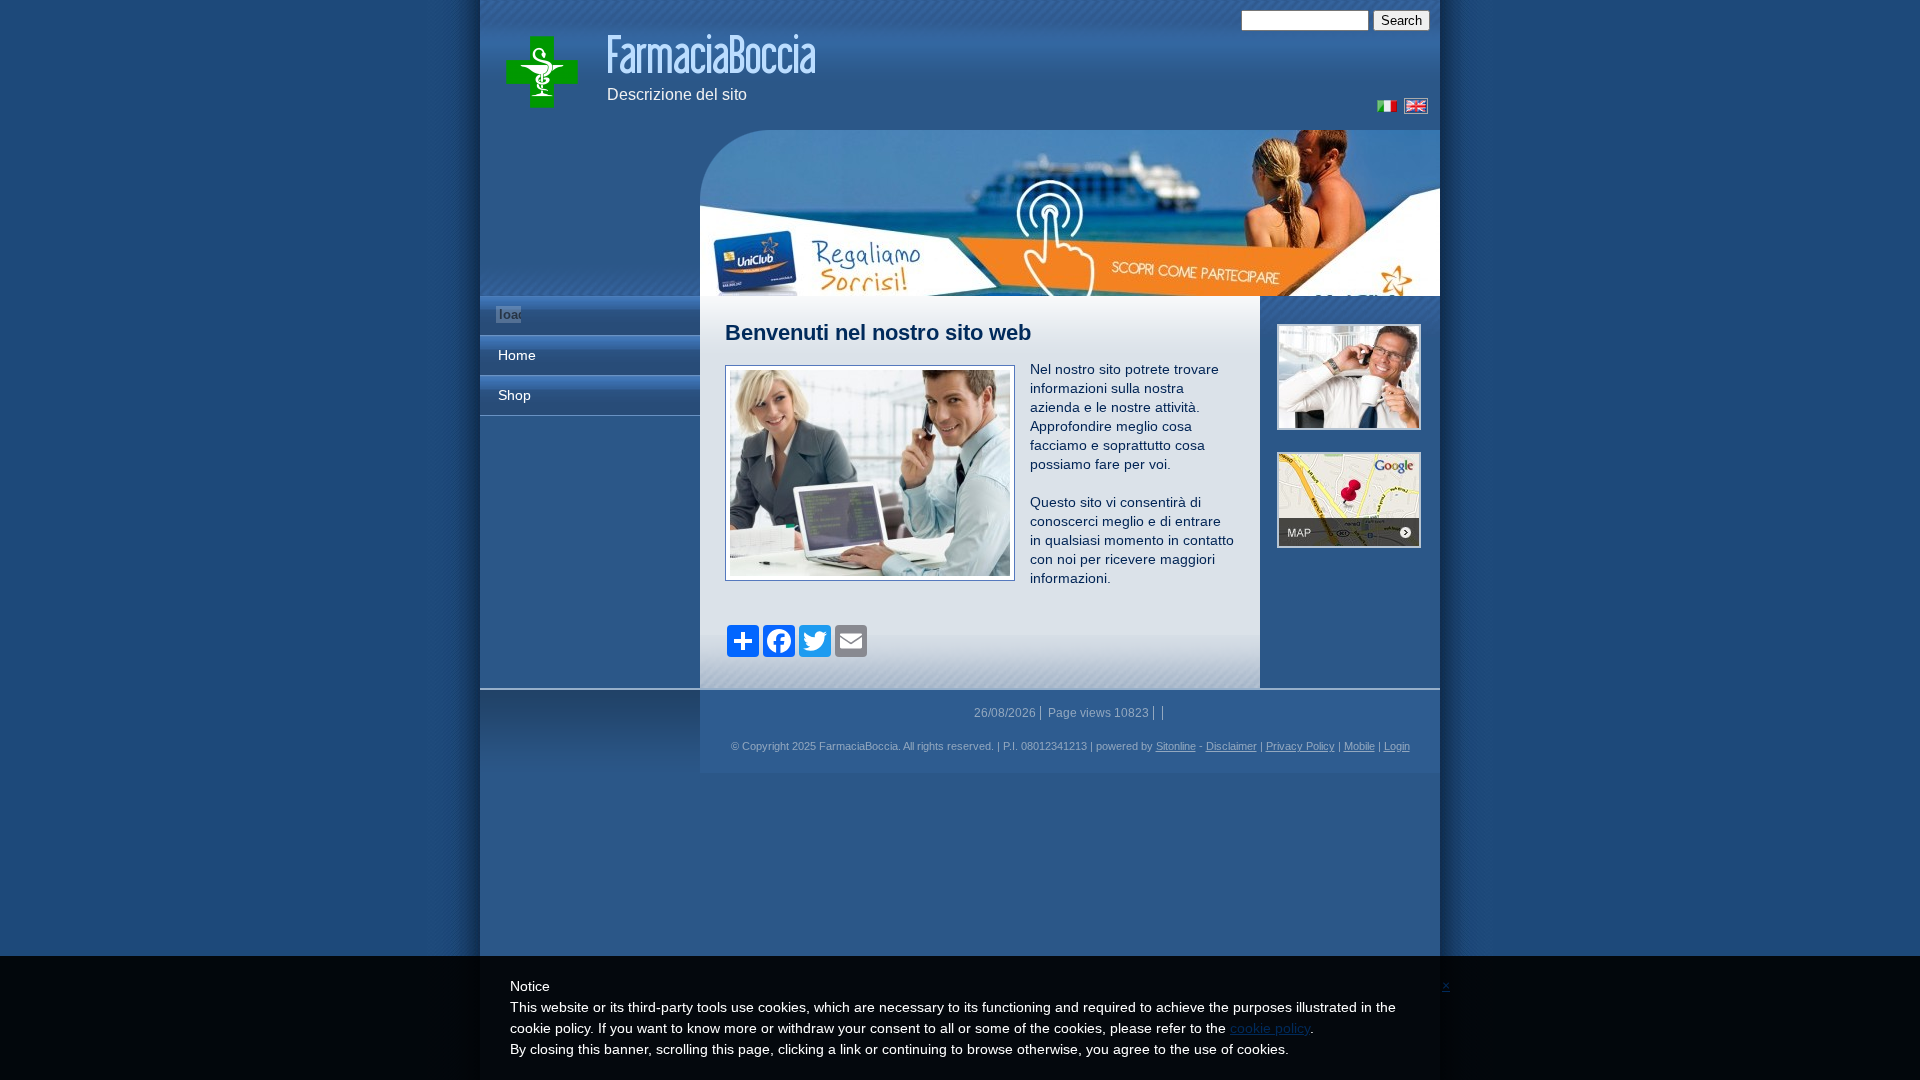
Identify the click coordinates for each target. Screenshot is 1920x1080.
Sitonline (1176, 746)
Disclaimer (1231, 746)
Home (517, 355)
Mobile (1359, 746)
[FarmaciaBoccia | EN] (542, 72)
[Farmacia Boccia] (1383, 110)
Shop (514, 395)
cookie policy (1270, 1028)
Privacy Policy (1300, 746)
